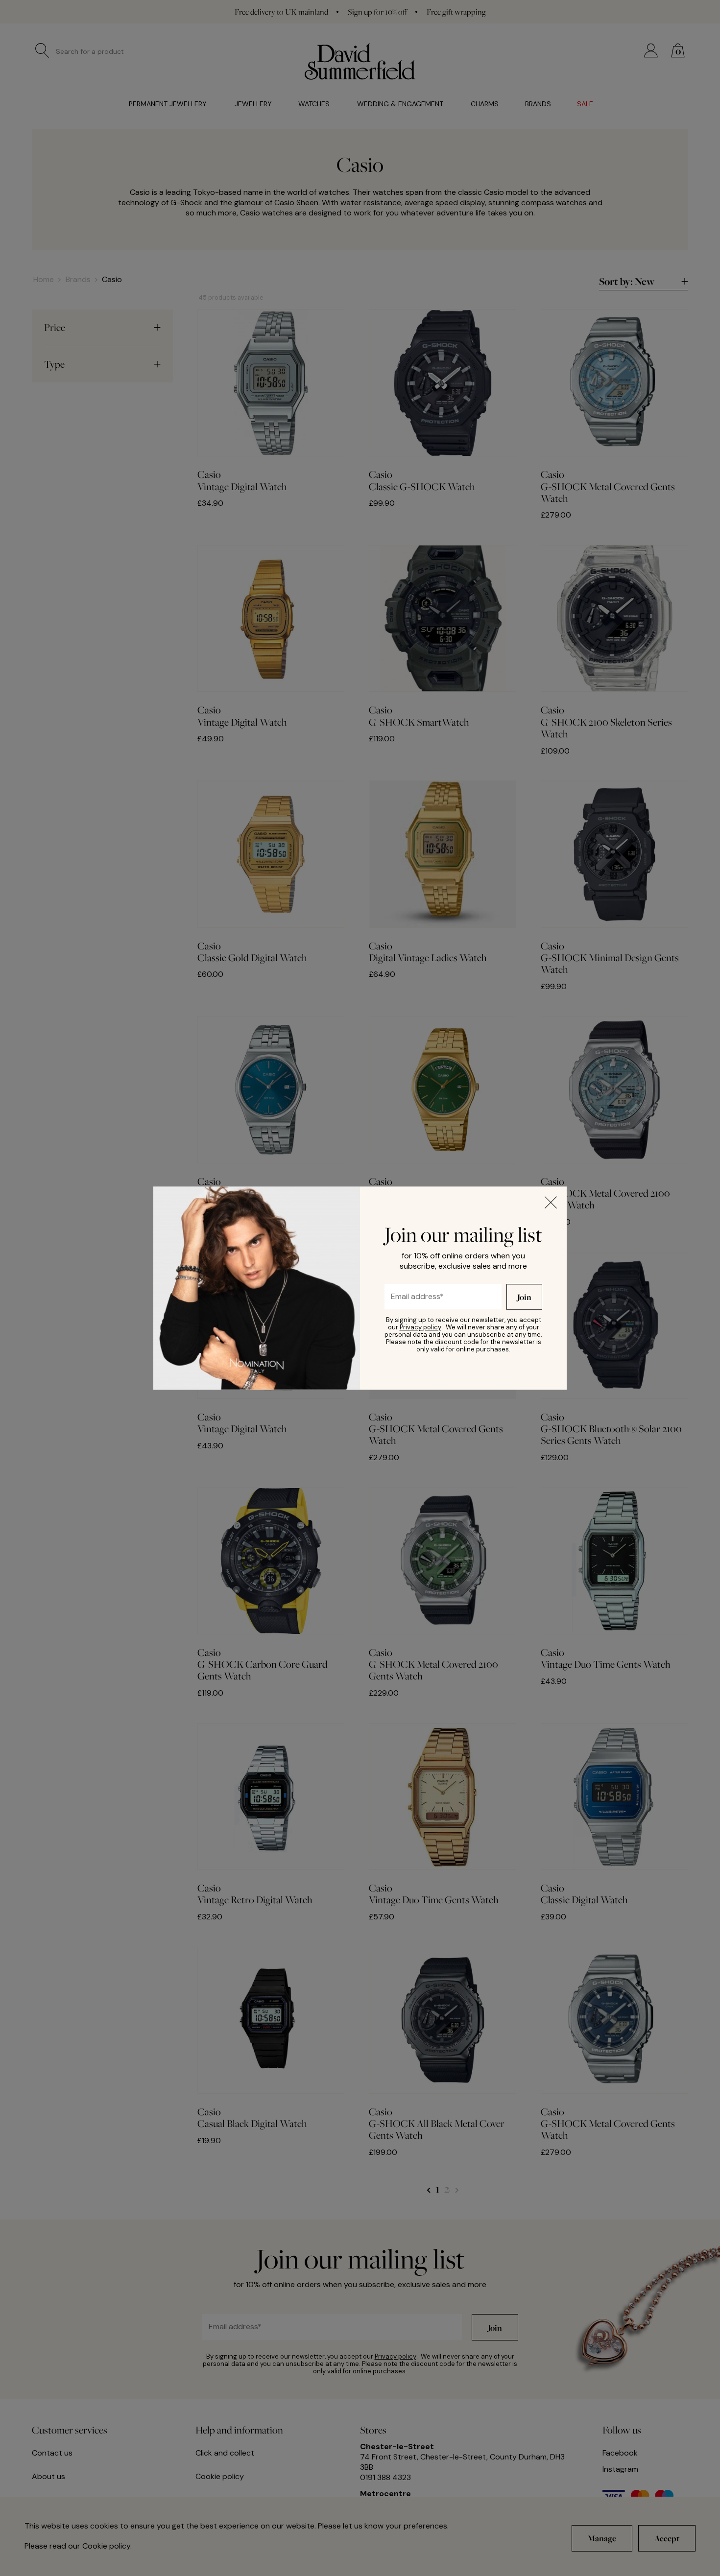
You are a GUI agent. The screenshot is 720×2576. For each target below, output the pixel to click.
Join (524, 1297)
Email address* (409, 1294)
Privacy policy (420, 1327)
